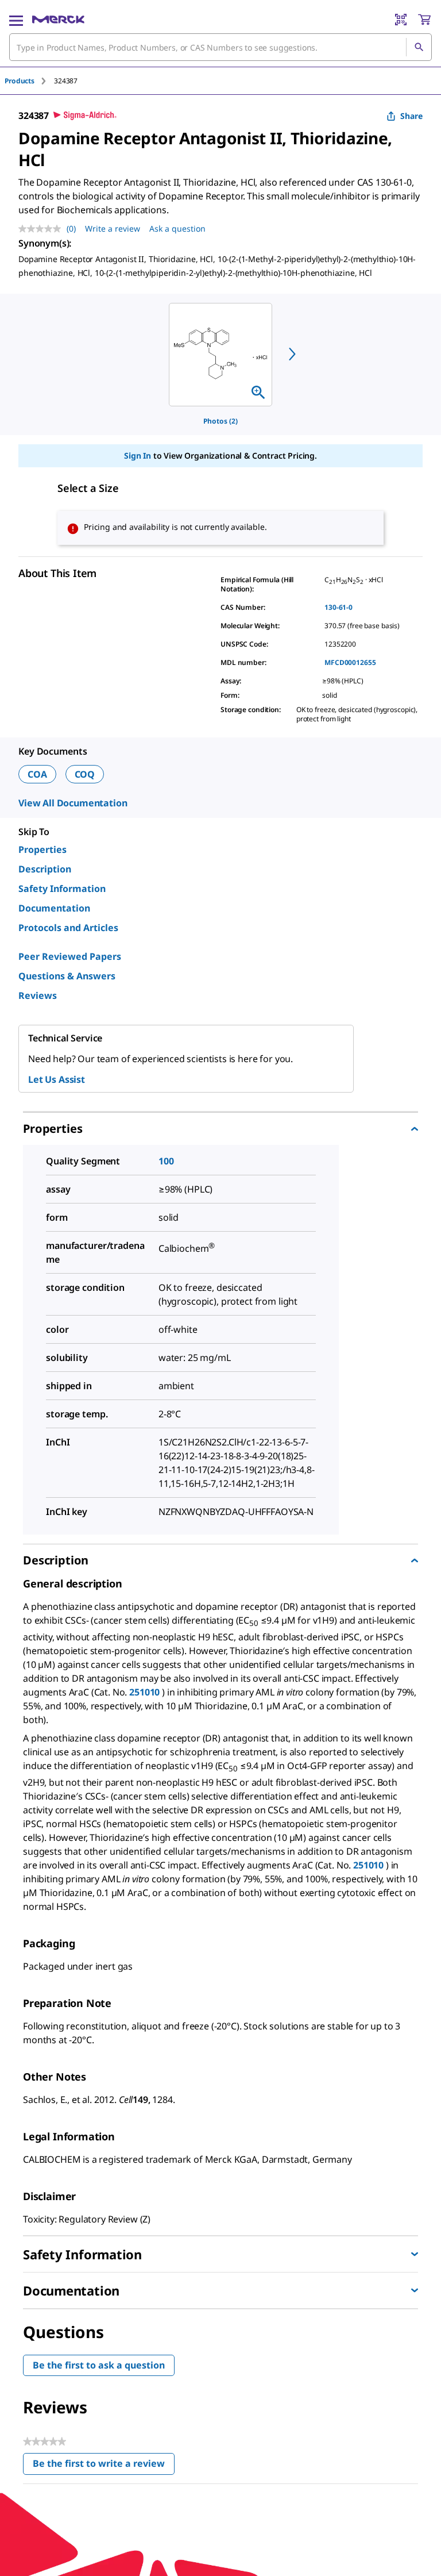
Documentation (54, 908)
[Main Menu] (16, 20)
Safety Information (62, 889)
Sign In (138, 455)
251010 (144, 1692)
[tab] (29, 81)
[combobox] (220, 47)
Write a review (113, 228)
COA (37, 774)
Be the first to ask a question (99, 2365)
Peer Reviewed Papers (70, 956)
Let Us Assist (57, 1079)
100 (166, 1161)
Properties (42, 849)
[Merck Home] (58, 20)
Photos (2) (220, 421)
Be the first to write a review (104, 2466)
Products (20, 81)
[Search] (419, 47)
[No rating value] (42, 229)
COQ (85, 774)
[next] (292, 354)
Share (411, 116)
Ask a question (177, 228)
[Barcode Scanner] (401, 20)
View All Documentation (73, 803)
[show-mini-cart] (424, 20)
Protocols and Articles (68, 928)
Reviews (38, 995)
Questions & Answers (67, 976)
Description (45, 869)
